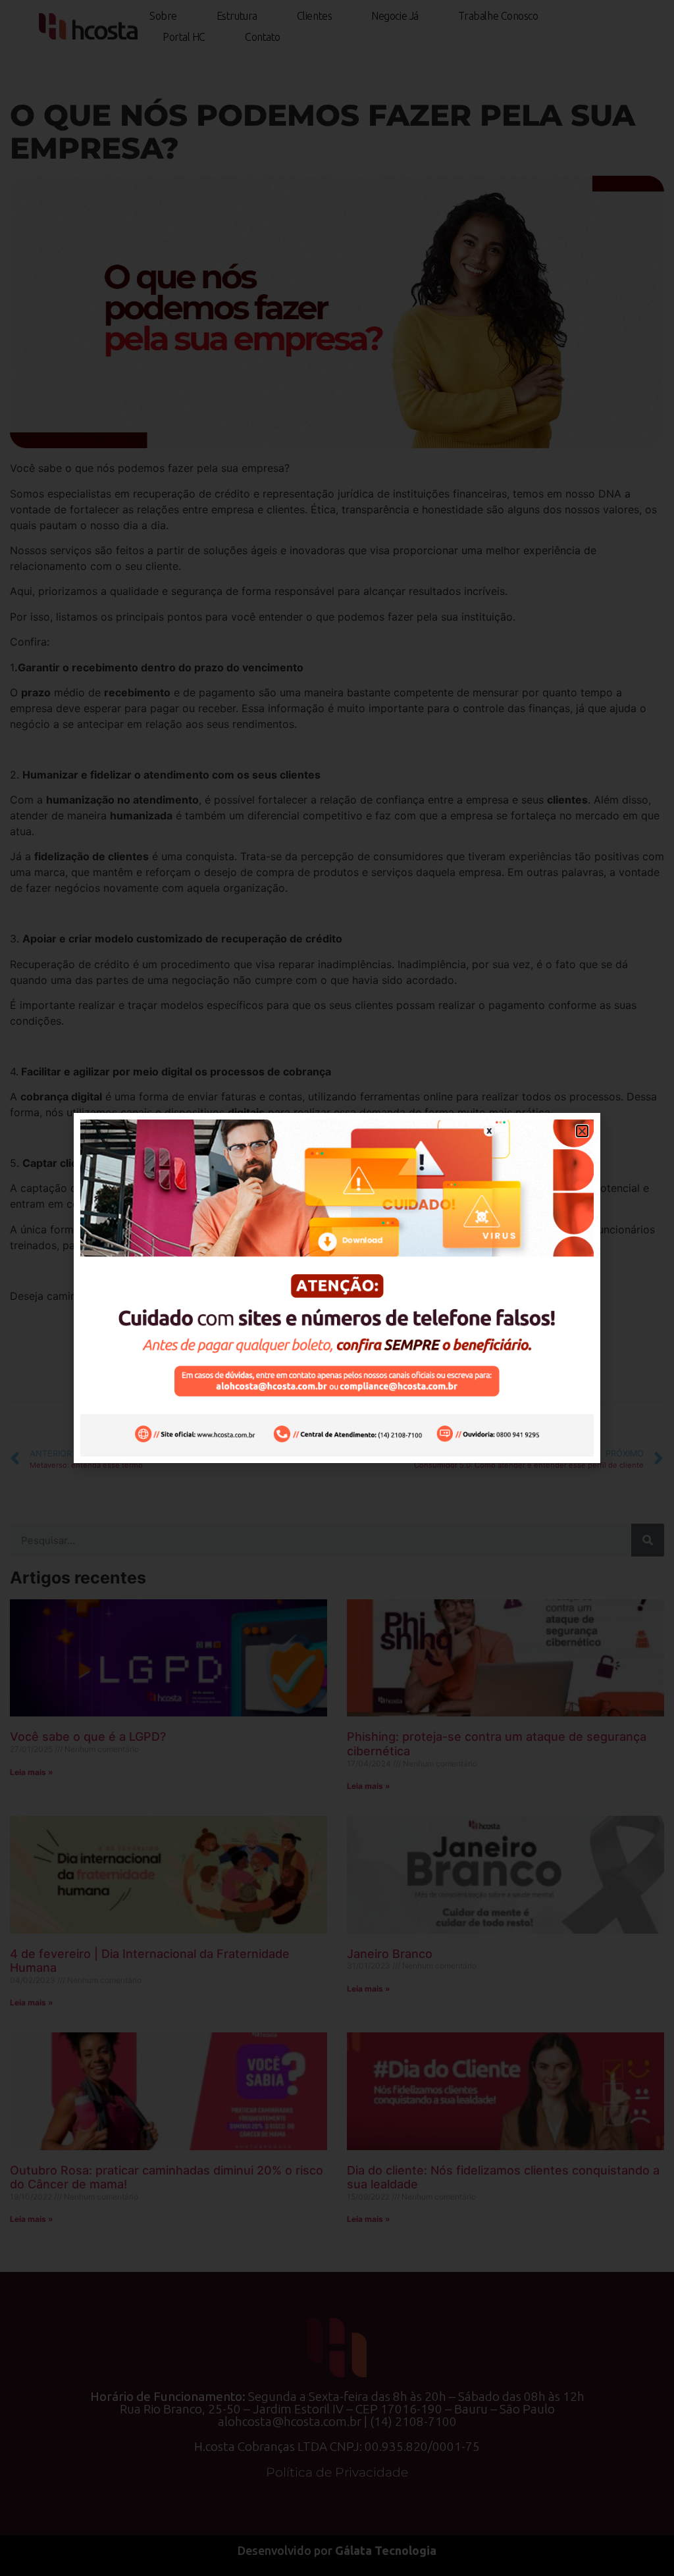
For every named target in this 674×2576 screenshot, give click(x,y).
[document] (337, 1288)
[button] (582, 1131)
